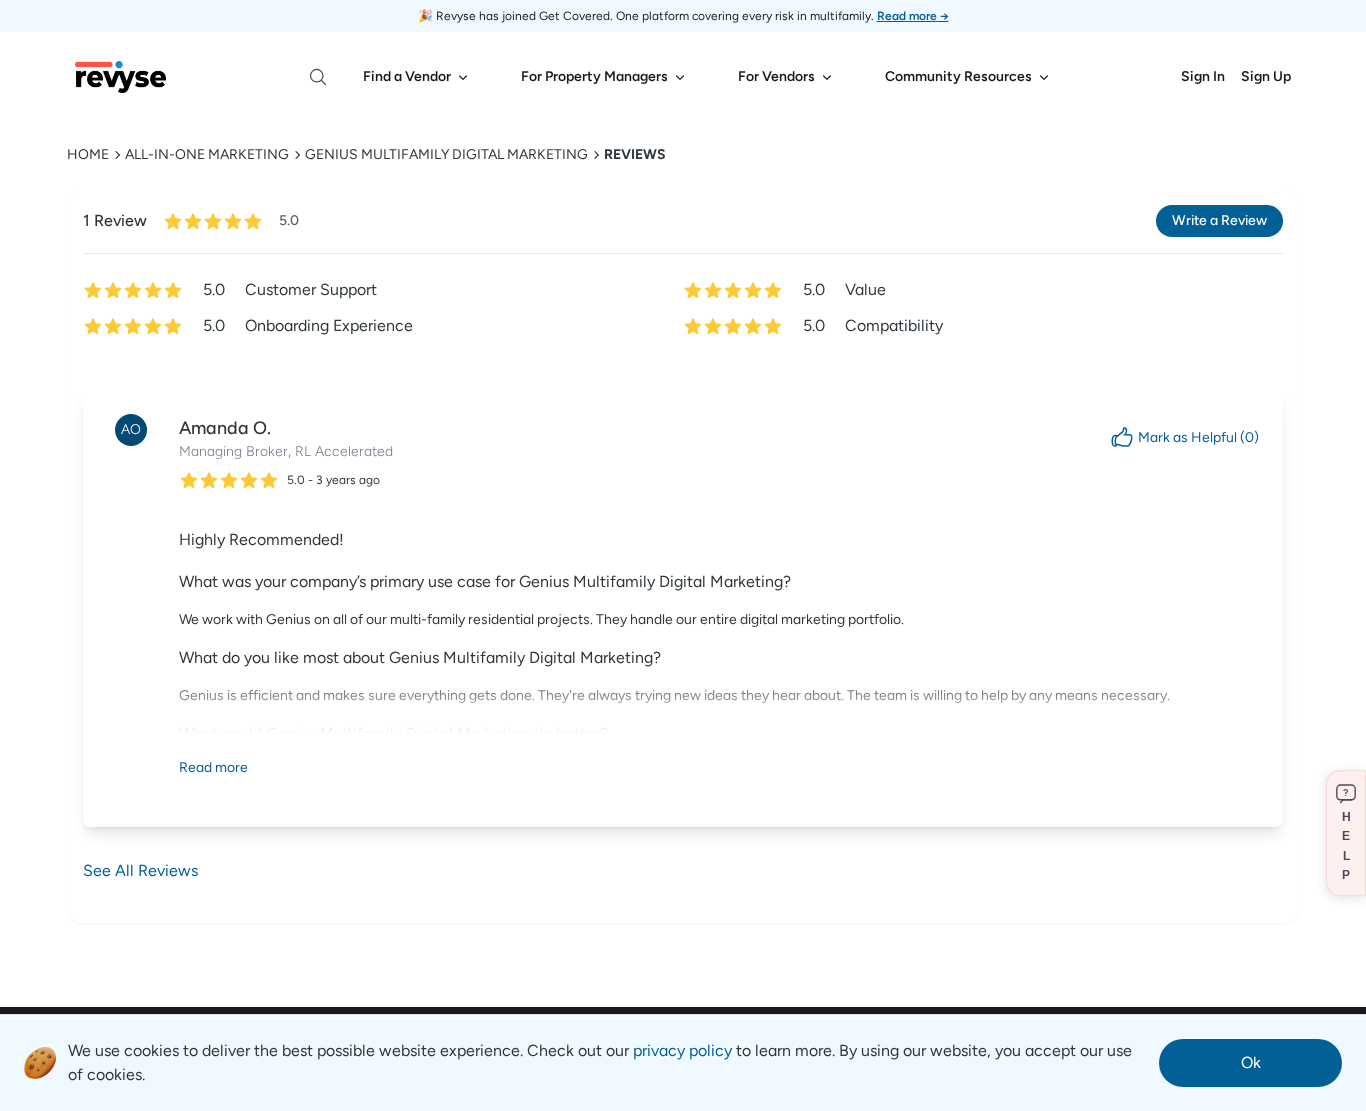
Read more (213, 767)
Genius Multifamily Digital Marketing (446, 154)
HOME (88, 154)
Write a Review (1219, 220)
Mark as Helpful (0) (1198, 437)
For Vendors (776, 76)
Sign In (1203, 76)
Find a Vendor (407, 76)
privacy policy (682, 1050)
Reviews (635, 154)
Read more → (913, 16)
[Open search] (318, 77)
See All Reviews (140, 870)
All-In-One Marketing (207, 154)
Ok (1251, 1062)
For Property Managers (594, 76)
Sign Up (1266, 76)
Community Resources (958, 76)
